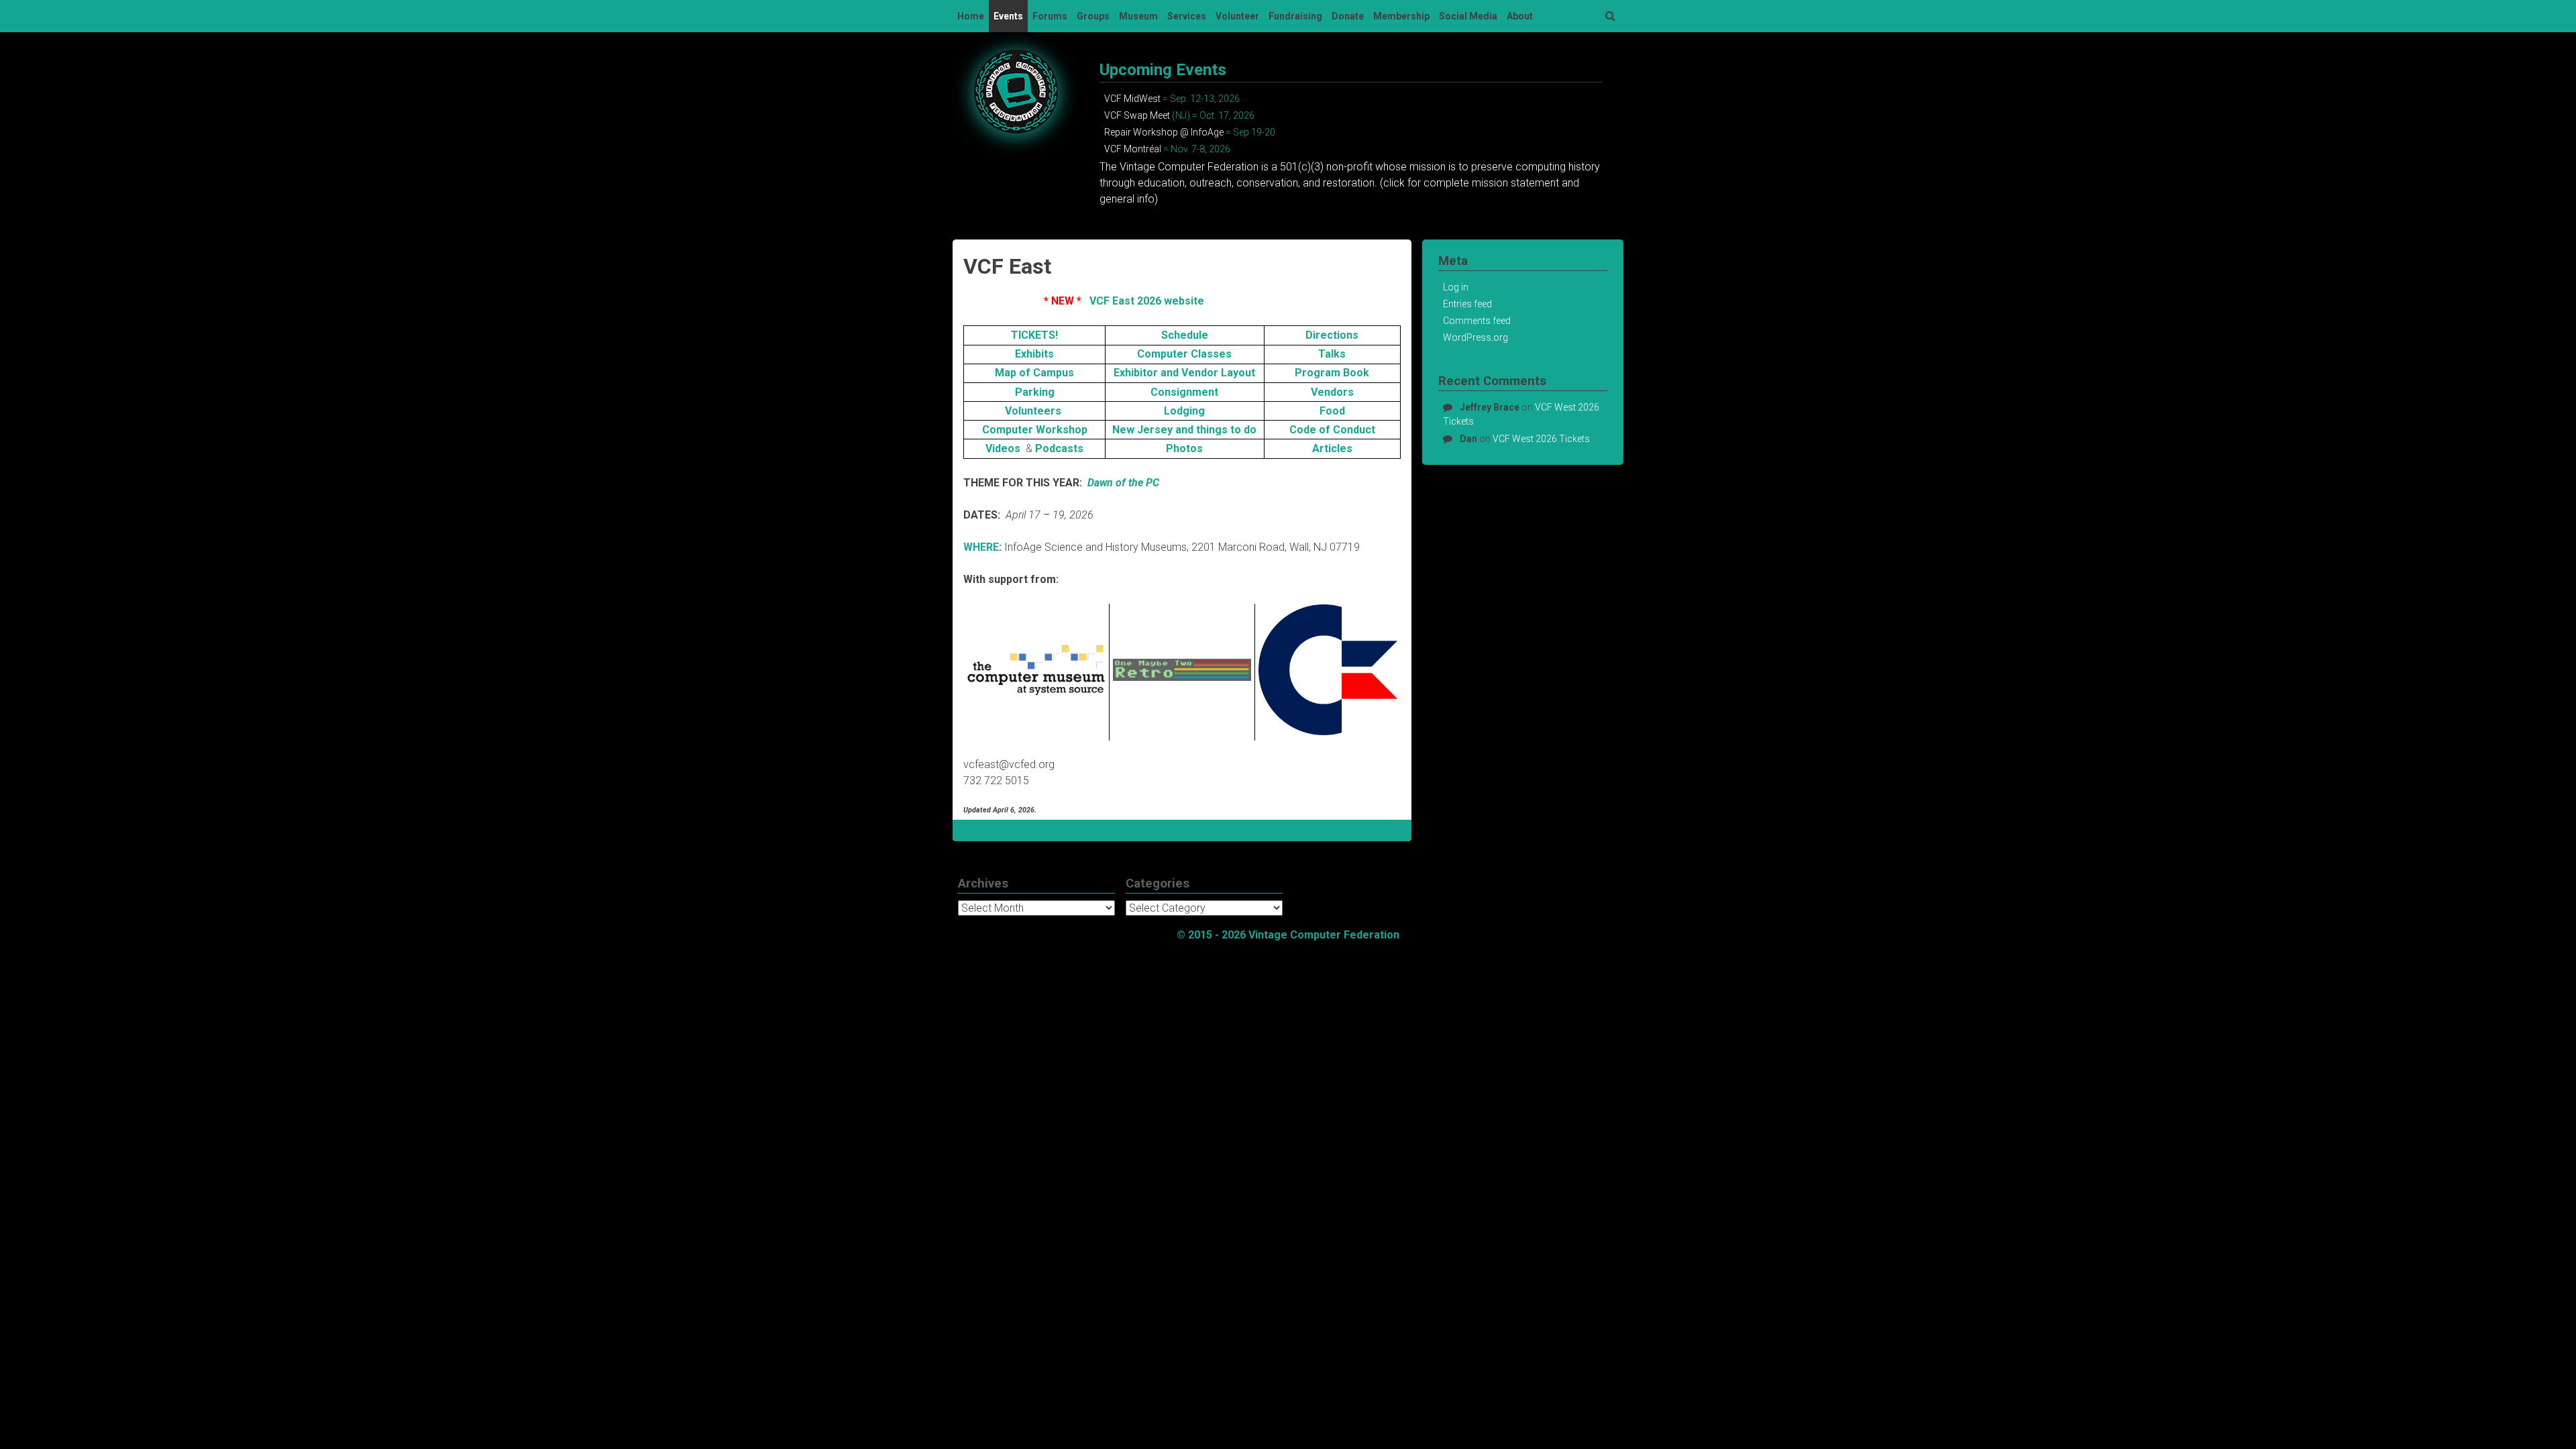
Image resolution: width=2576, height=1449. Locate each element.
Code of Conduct (1332, 430)
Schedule (1185, 335)
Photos (1184, 448)
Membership (1401, 16)
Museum (1138, 16)
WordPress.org (1475, 337)
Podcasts (1059, 448)
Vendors (1332, 392)
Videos (1004, 448)
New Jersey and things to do (1184, 430)
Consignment (1184, 392)
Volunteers (1034, 411)
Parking (1035, 392)
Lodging (1184, 411)
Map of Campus (1034, 373)
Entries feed (1467, 304)
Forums (1050, 16)
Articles (1332, 448)
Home (971, 16)
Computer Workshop (1035, 430)
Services (1187, 16)
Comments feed (1477, 321)
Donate (1348, 16)
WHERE (981, 547)
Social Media (1468, 16)
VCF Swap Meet (1137, 115)
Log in (1456, 287)
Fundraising (1295, 16)
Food (1332, 411)
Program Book (1332, 373)
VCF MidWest (1132, 99)
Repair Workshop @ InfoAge (1164, 132)
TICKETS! (1034, 335)
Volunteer (1237, 16)
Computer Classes (1184, 354)
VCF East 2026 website (1147, 301)
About (1520, 16)
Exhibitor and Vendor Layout (1184, 373)
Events (1008, 16)
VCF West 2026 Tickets (1541, 439)
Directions (1332, 335)
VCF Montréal (1133, 149)
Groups (1093, 16)
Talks (1332, 354)
